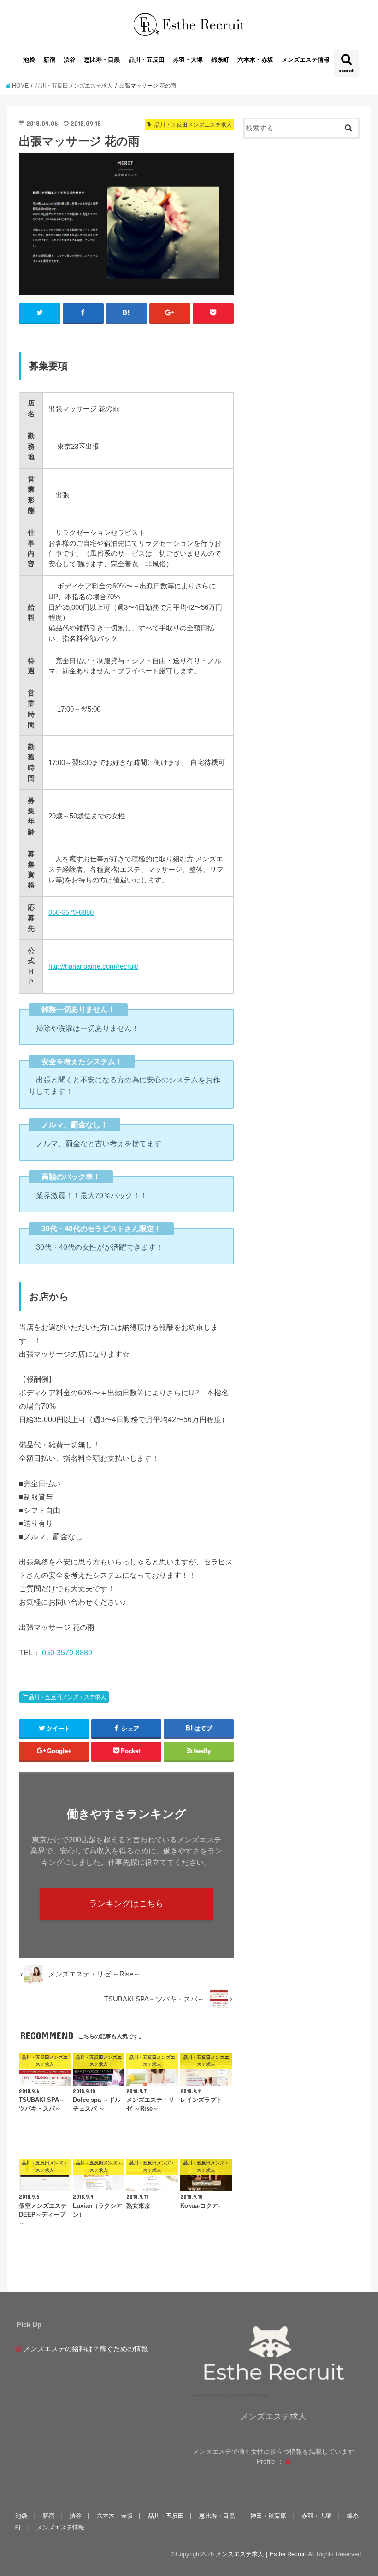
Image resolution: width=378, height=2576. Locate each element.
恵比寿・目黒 (102, 60)
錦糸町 (220, 60)
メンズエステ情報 (306, 60)
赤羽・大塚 (188, 60)
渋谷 (70, 60)
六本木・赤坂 (255, 60)
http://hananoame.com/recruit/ (93, 966)
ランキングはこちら (126, 1904)
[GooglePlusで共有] (170, 313)
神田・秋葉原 (268, 2516)
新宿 (49, 60)
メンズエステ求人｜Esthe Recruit (261, 2554)
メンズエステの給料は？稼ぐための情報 (86, 2349)
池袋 (29, 60)
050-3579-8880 (71, 912)
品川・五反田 (147, 60)
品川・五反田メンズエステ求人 (67, 1697)
